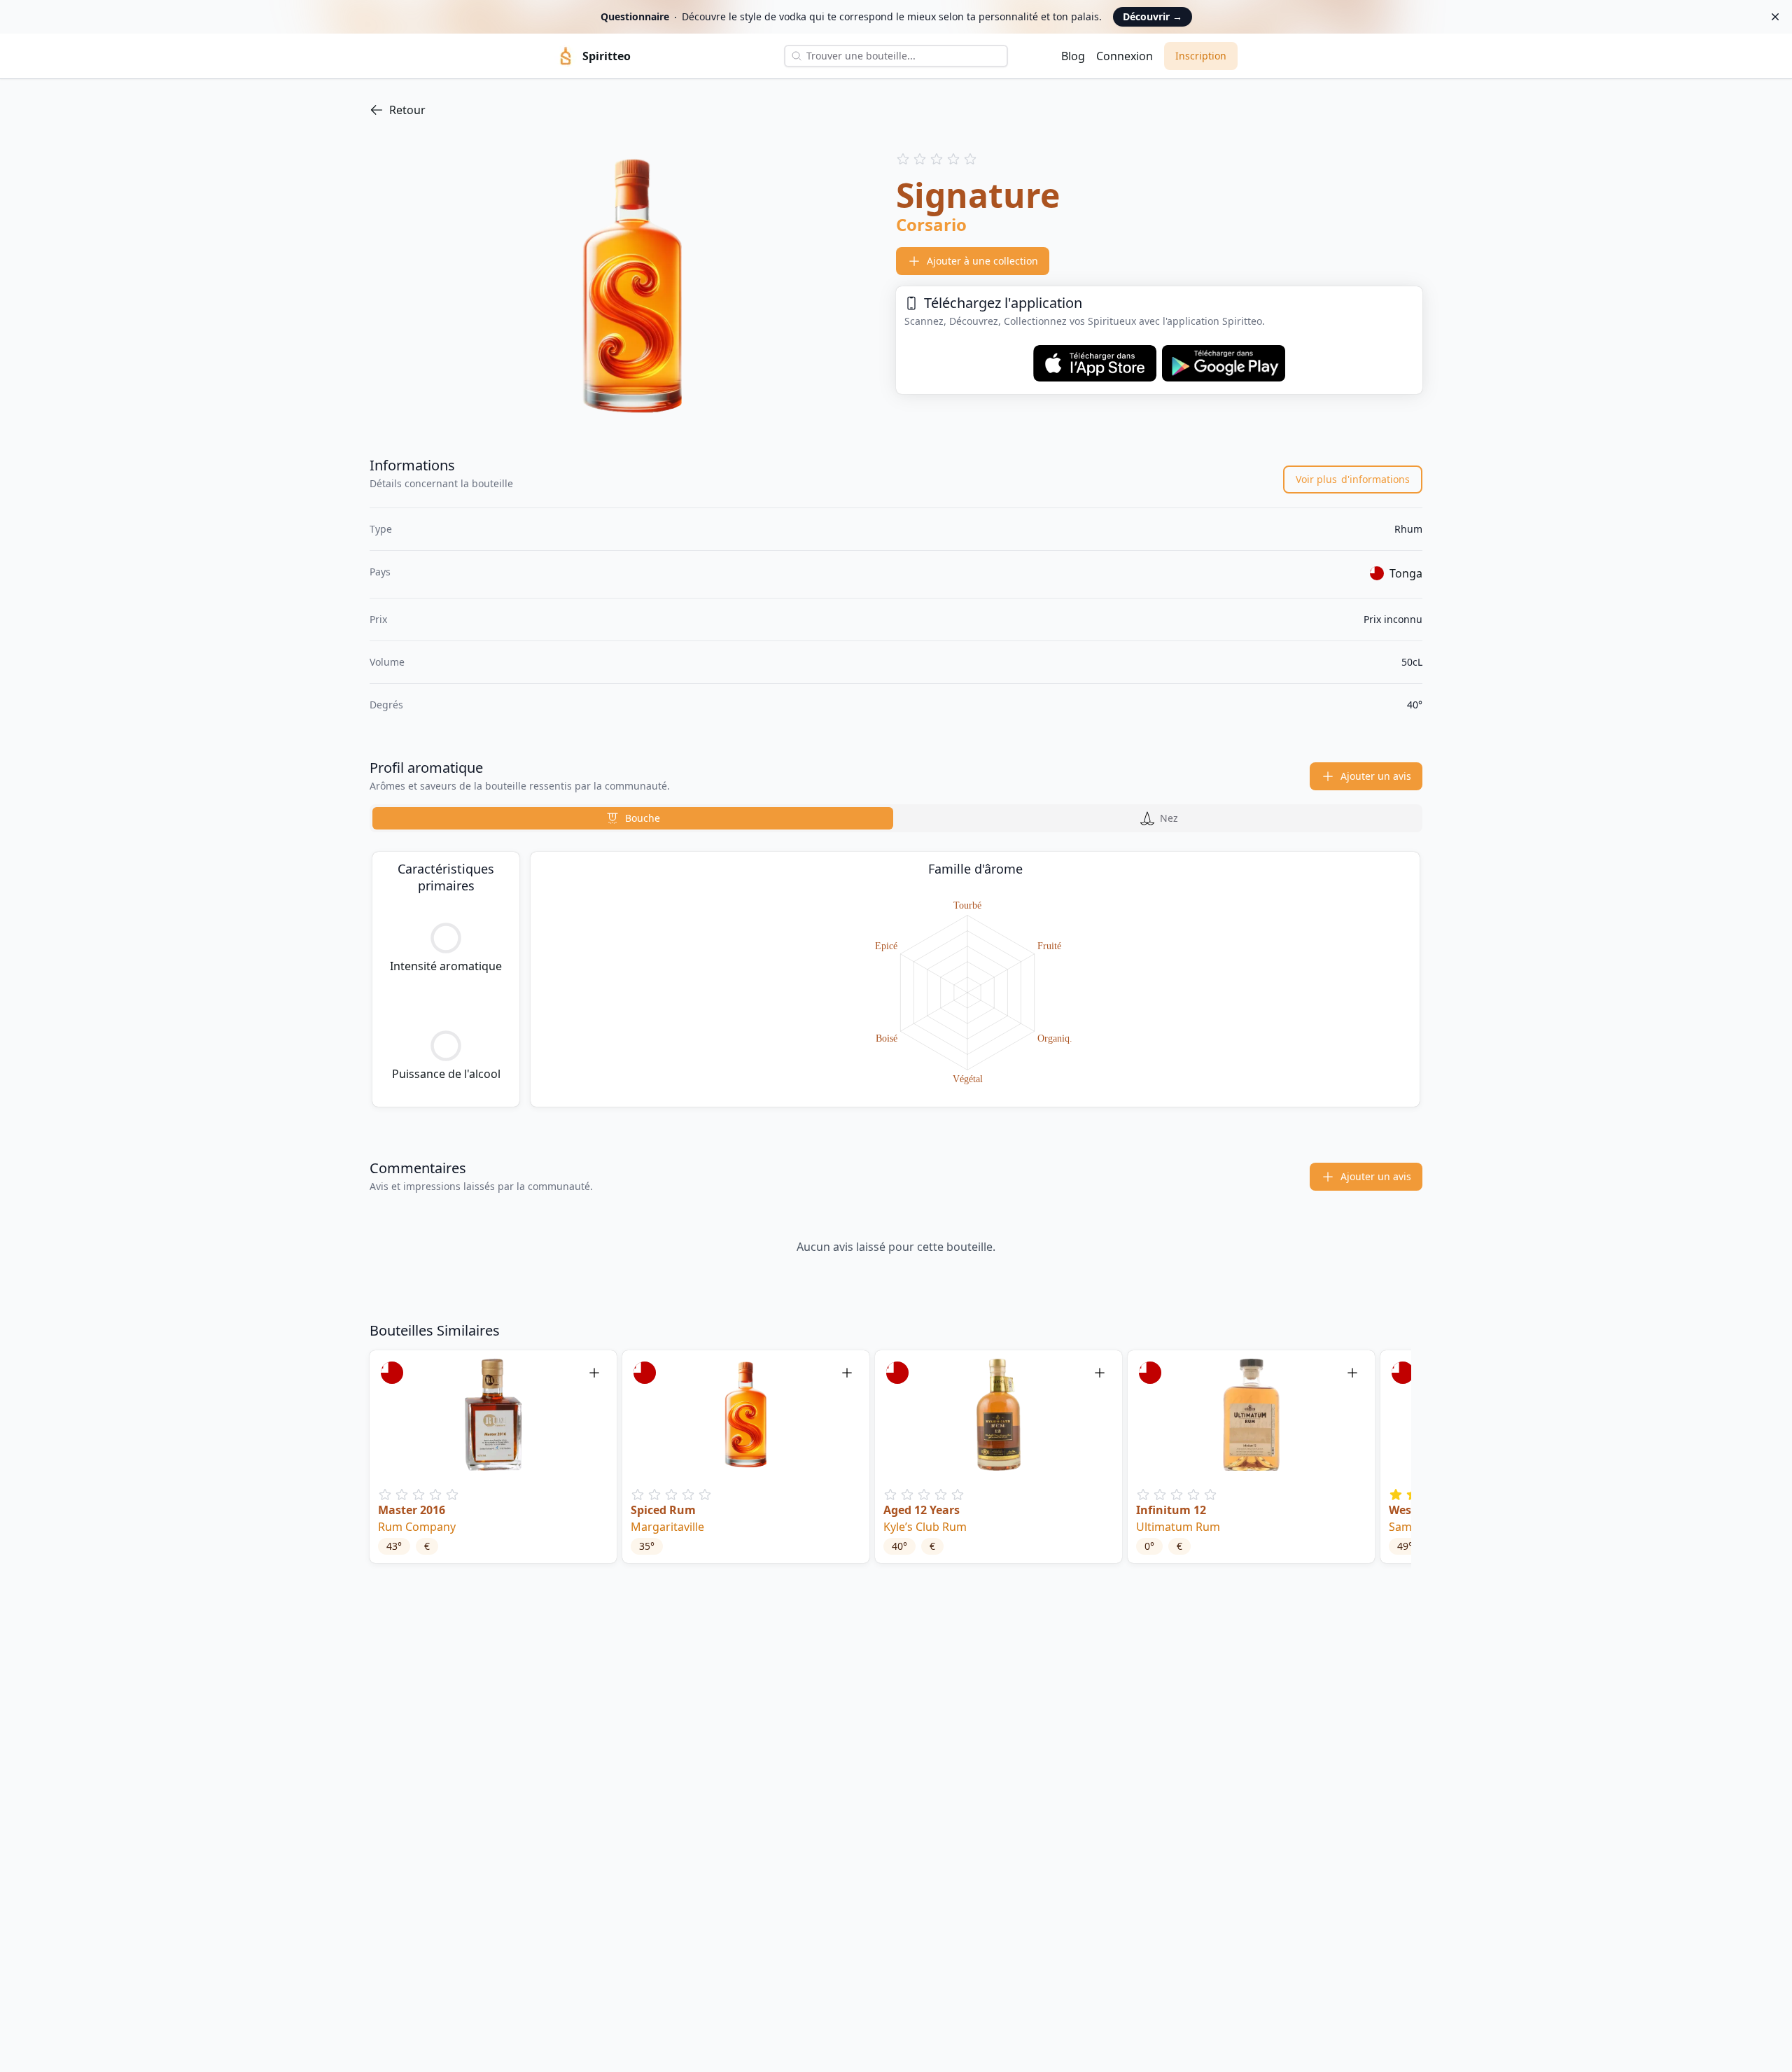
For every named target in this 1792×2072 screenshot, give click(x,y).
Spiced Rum (663, 1510)
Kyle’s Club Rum (925, 1527)
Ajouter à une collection (982, 261)
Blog (1073, 56)
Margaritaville (667, 1527)
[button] (493, 1457)
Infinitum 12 (1171, 1510)
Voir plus (1353, 479)
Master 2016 (412, 1510)
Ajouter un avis (1376, 776)
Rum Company (417, 1527)
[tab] (633, 818)
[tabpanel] (896, 979)
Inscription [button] (1201, 56)
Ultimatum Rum (1178, 1527)
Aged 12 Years (922, 1510)
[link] (896, 110)
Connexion (1125, 56)
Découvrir (1153, 16)
